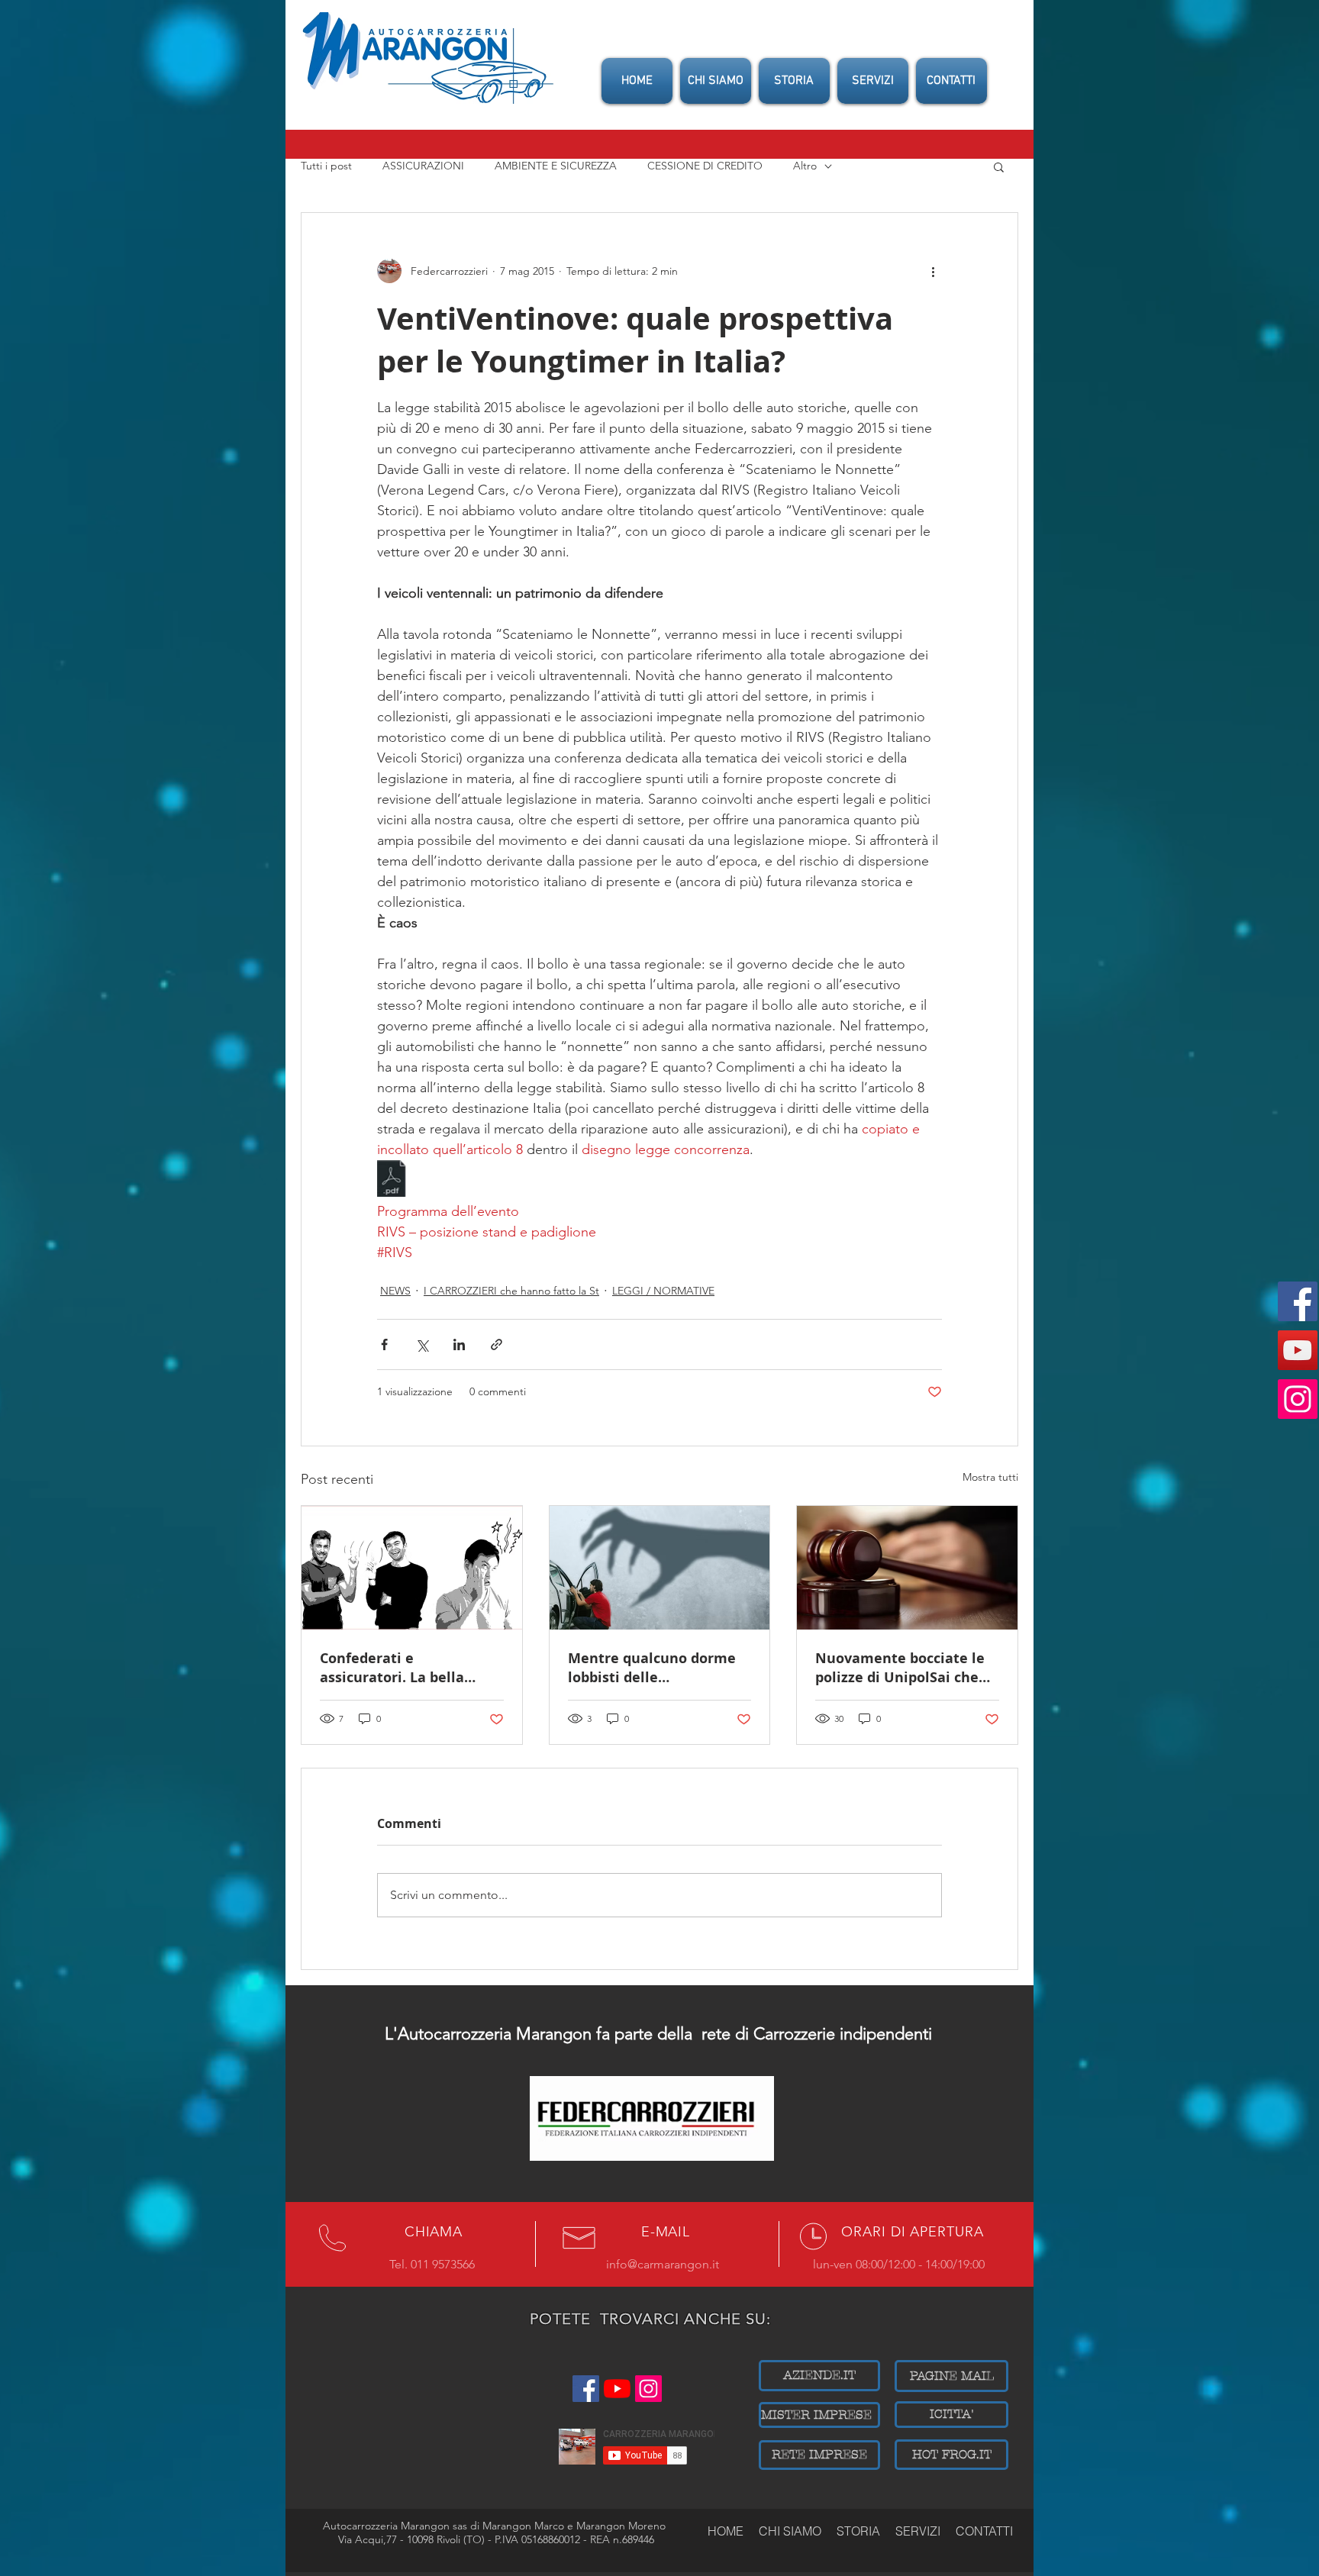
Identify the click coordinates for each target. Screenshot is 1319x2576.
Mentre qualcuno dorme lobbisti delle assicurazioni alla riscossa (658, 1668)
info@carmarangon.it (663, 2264)
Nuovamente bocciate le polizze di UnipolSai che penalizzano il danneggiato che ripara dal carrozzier (900, 1668)
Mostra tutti (990, 1477)
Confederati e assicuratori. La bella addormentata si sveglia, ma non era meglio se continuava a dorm (405, 1668)
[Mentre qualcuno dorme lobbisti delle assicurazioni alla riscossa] (660, 1568)
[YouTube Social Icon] (1298, 1350)
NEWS (395, 1291)
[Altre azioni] (933, 271)
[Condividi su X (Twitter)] (422, 1344)
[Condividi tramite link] (497, 1344)
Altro (805, 166)
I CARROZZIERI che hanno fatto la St (511, 1291)
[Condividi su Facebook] (384, 1344)
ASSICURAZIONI (423, 166)
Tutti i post (326, 166)
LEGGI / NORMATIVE (663, 1291)
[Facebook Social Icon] (1298, 1301)
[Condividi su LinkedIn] (459, 1344)
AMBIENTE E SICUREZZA (556, 166)
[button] (999, 166)
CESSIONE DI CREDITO (705, 166)
